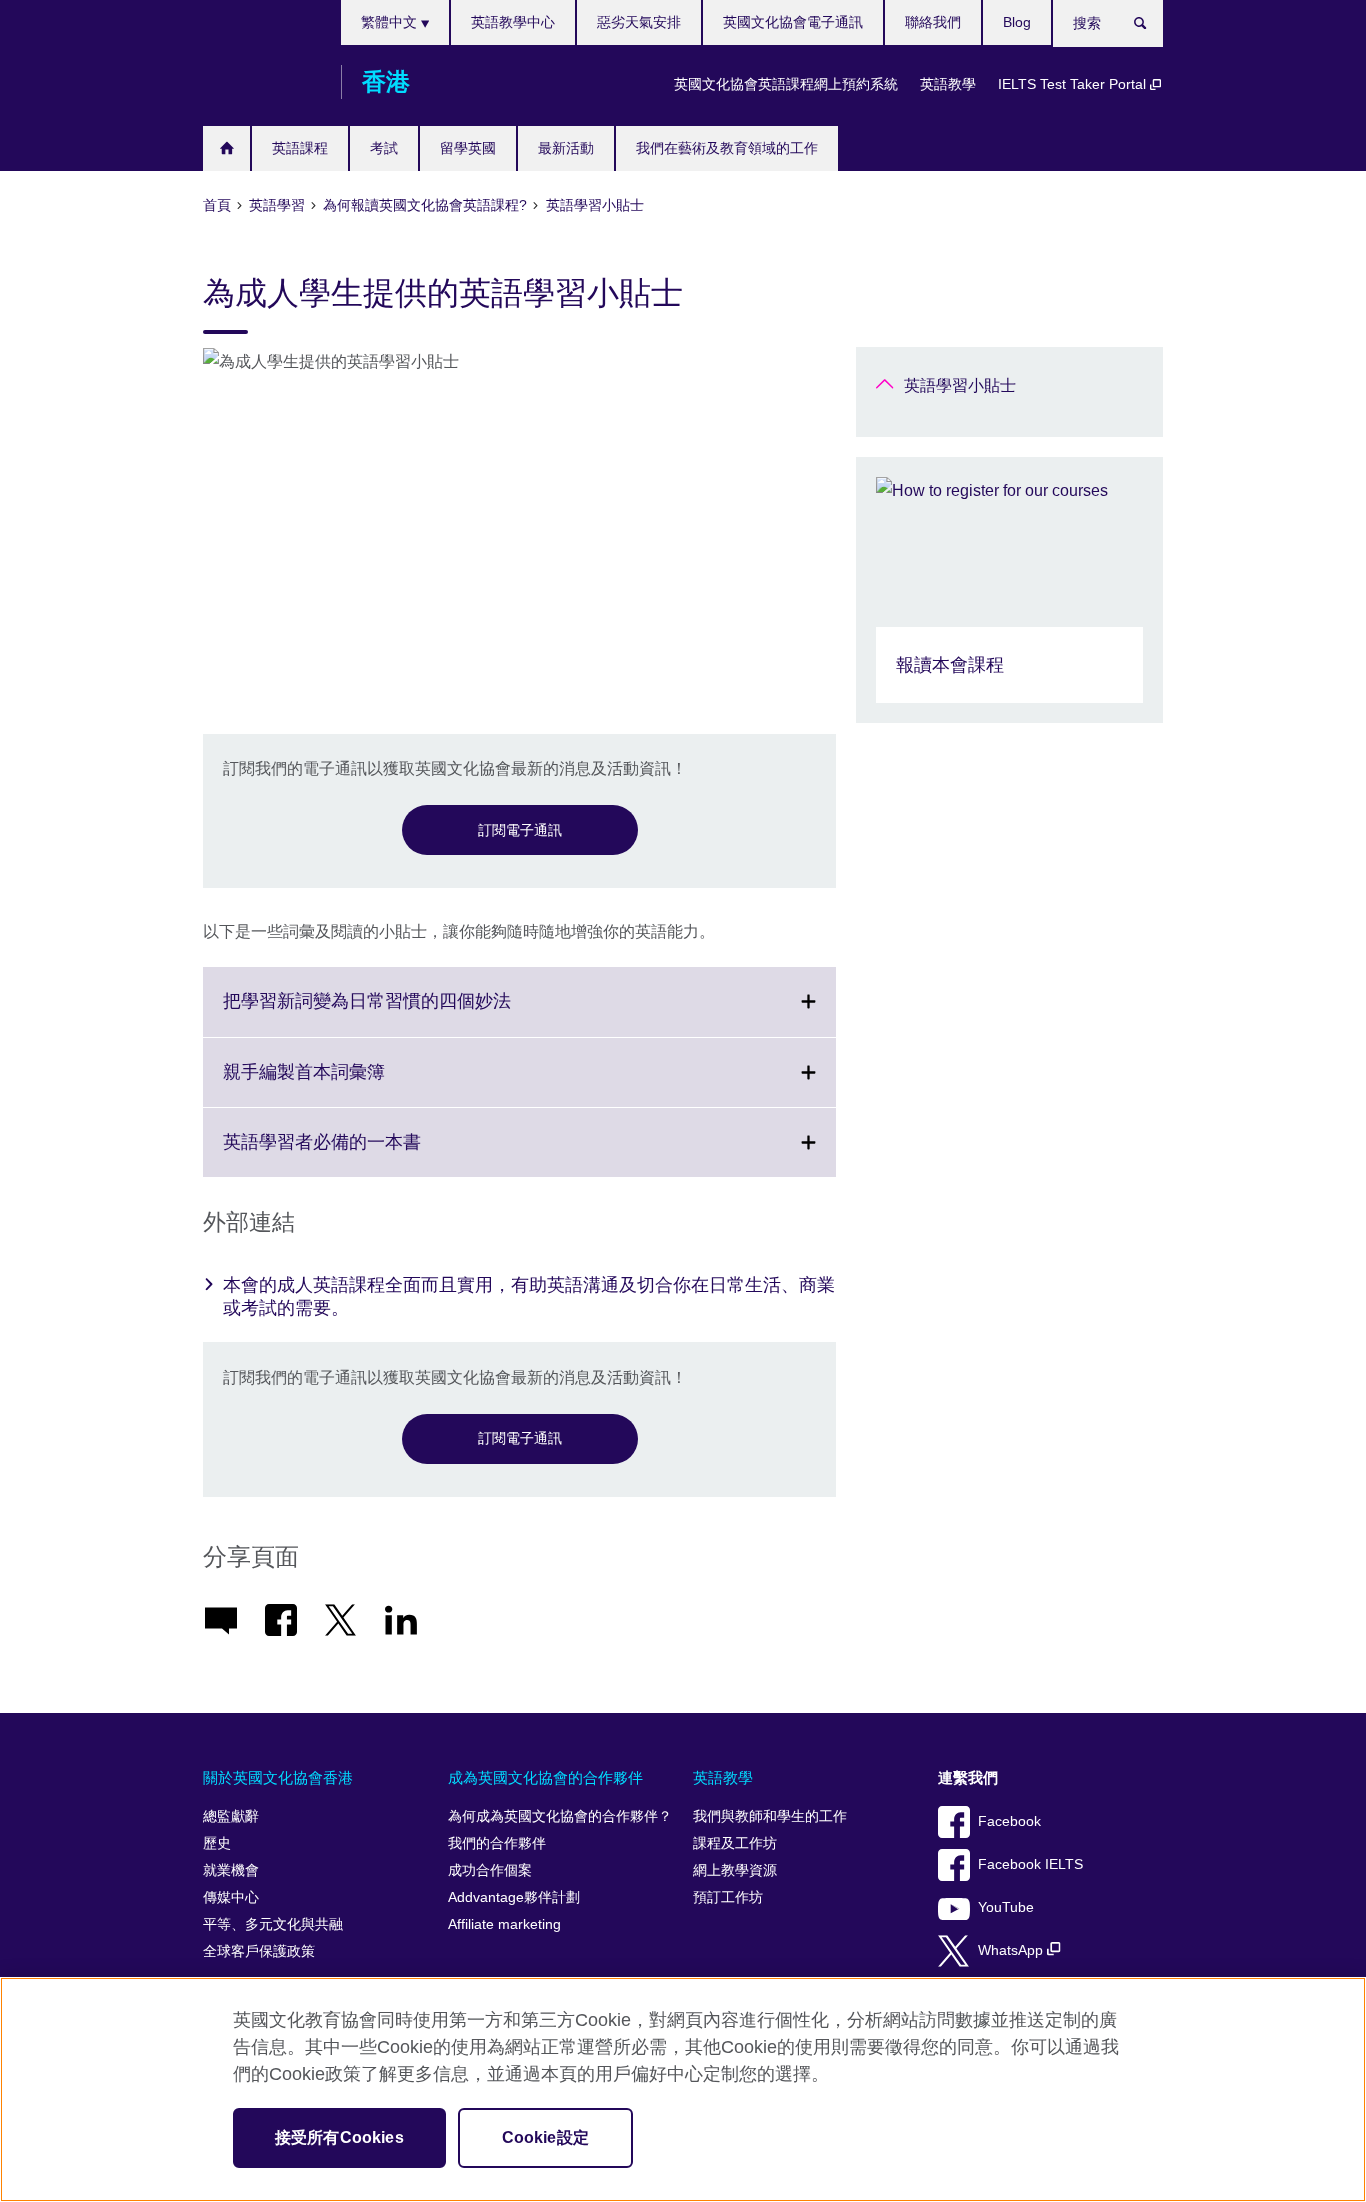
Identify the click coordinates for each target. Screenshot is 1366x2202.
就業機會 (231, 1870)
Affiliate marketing (504, 1924)
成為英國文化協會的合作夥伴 (545, 1777)
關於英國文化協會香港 (278, 1777)
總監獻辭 (231, 1816)
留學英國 (468, 148)
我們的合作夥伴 (497, 1843)
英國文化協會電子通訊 (793, 22)
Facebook (1009, 1821)
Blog (1017, 22)
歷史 (217, 1843)
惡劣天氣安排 (639, 22)
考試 (384, 148)
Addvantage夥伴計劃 (514, 1897)
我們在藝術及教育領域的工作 (727, 148)
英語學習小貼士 (960, 385)
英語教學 (948, 84)
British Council (262, 82)
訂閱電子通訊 (520, 830)
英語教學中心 (513, 22)
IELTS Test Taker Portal (1074, 84)
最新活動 (566, 148)
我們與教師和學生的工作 (770, 1816)
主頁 (226, 148)
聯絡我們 (933, 22)
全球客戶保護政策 (259, 1951)
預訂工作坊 (728, 1897)
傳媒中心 (231, 1897)
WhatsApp (1012, 1950)
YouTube (1006, 1907)
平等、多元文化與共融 (273, 1924)
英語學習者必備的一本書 (366, 1154)
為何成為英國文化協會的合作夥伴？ (560, 1816)
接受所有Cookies (339, 2137)
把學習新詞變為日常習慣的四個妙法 (411, 1013)
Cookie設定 (545, 2137)
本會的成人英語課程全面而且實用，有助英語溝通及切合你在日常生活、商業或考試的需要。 (529, 1296)
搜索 (1150, 27)
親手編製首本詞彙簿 (348, 1084)
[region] (683, 2089)
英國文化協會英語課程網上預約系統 (786, 84)
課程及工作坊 (735, 1843)
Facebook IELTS (1030, 1864)
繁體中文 (391, 22)
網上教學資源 (735, 1870)
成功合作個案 (490, 1870)
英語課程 (300, 148)
